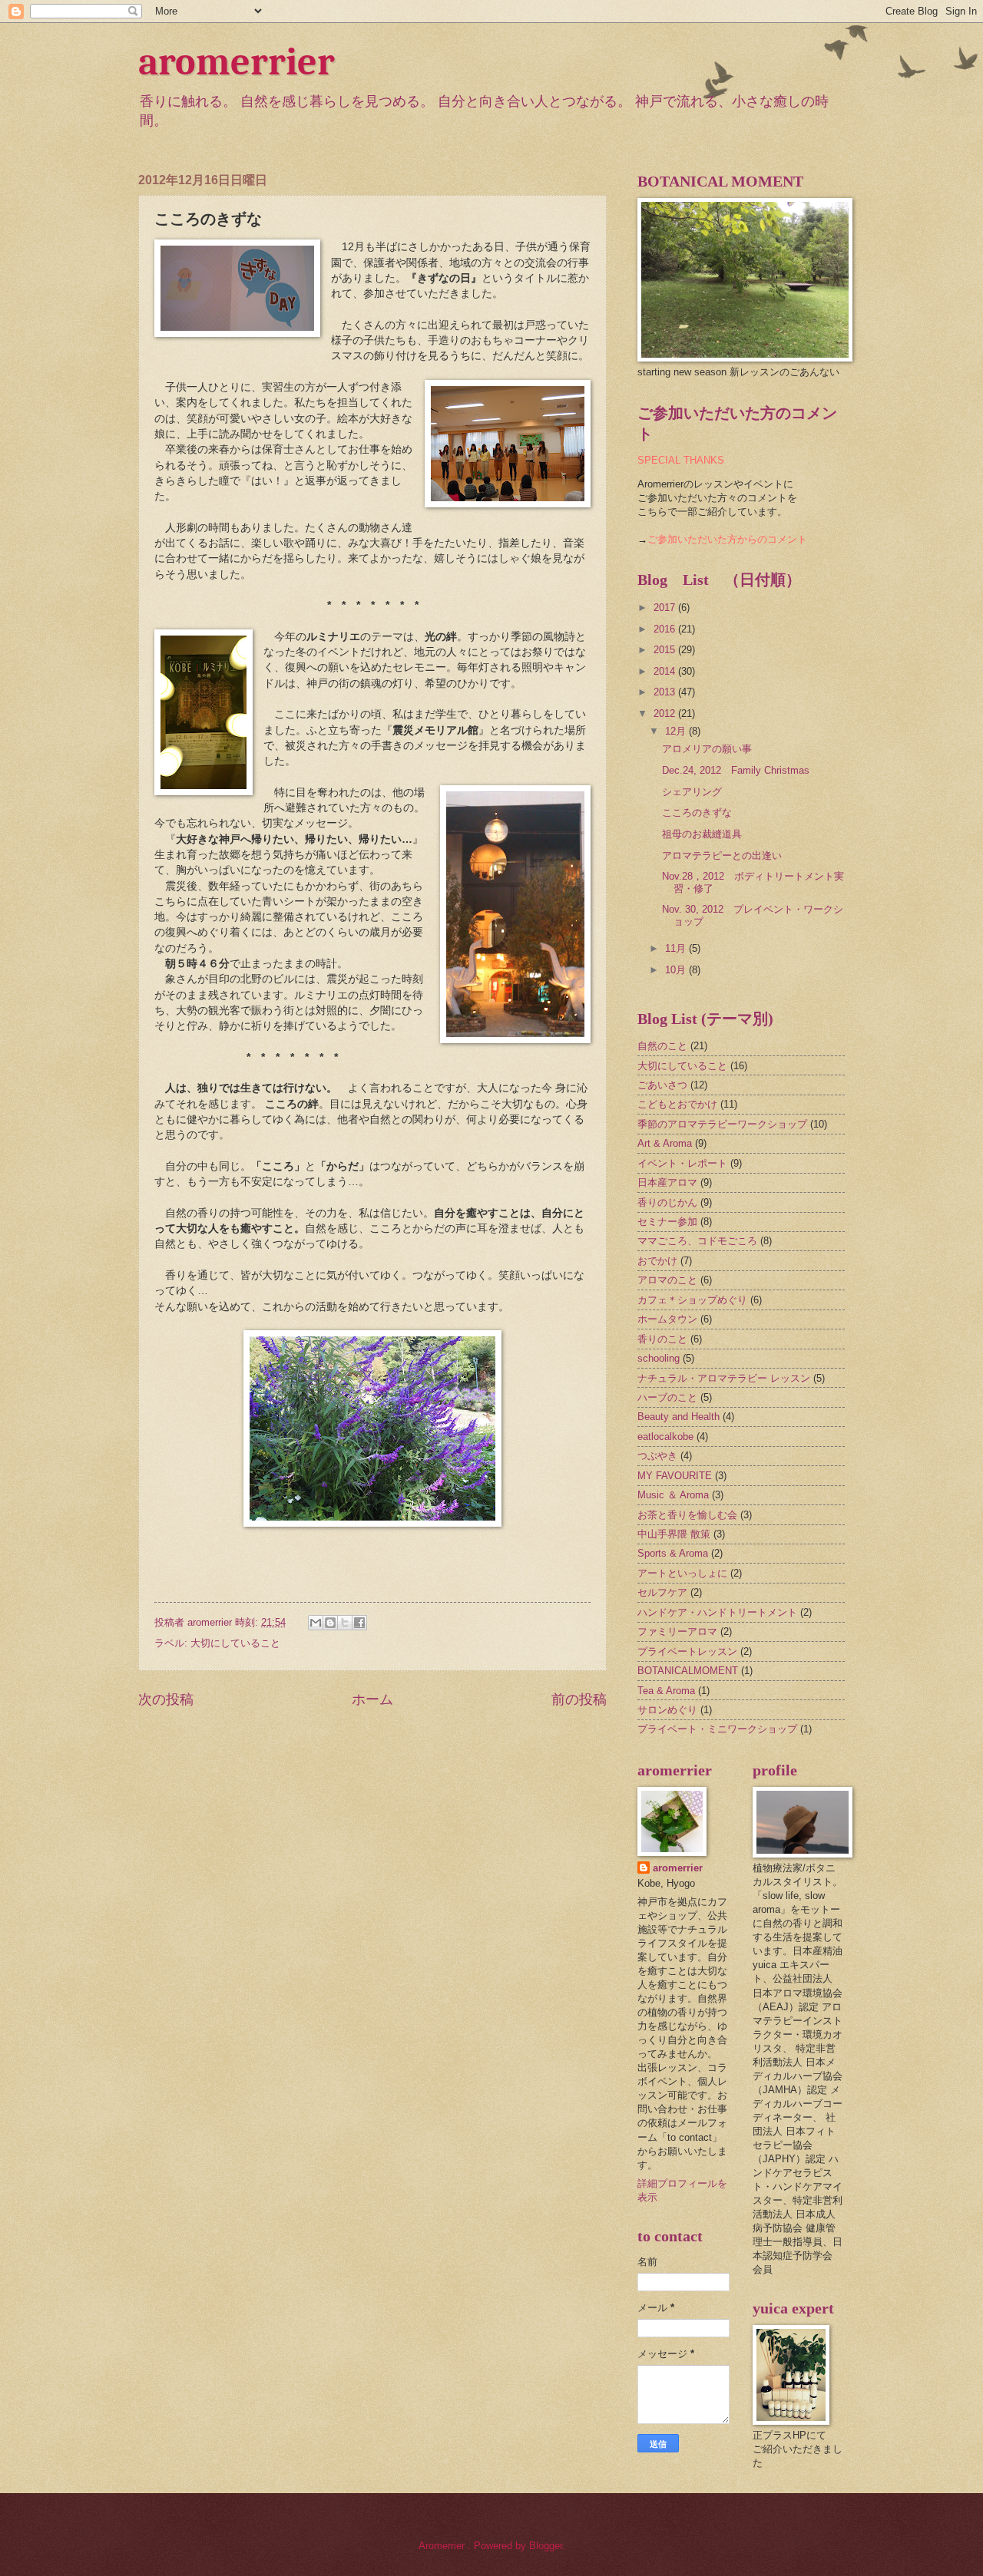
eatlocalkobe (665, 1437)
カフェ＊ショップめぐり (692, 1300)
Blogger (546, 2546)
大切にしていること (235, 1643)
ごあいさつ (662, 1085)
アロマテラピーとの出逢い (722, 855)
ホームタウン (667, 1319)
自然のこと (662, 1046)
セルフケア (662, 1592)
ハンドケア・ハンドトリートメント (717, 1612)
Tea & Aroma (666, 1691)
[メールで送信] (316, 1623)
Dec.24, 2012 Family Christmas (736, 770)
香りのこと (662, 1339)
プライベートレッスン (687, 1651)
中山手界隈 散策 (674, 1534)
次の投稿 (166, 1699)
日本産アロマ (667, 1182)
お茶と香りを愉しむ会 (687, 1515)
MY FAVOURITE (675, 1476)
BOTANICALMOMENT (688, 1671)
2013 (666, 692)
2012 (666, 713)
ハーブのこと (667, 1397)
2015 (666, 650)
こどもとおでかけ (677, 1104)
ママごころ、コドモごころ (697, 1241)
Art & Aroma (665, 1143)
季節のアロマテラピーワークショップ (722, 1124)
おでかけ (657, 1261)
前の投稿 (579, 1699)
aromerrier (237, 62)
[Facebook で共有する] (359, 1623)
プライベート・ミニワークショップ (717, 1729)
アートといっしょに (682, 1573)
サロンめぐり (667, 1710)
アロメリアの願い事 (707, 749)
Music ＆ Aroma (673, 1495)
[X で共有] (345, 1623)
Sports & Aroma (673, 1553)
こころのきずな (697, 812)
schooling (659, 1358)
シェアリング (692, 792)
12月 (677, 731)
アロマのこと (667, 1280)
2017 (666, 608)
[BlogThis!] (330, 1623)
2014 (666, 671)
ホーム (372, 1699)
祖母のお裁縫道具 (702, 834)
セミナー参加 (667, 1222)
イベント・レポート (682, 1163)
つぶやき (657, 1456)
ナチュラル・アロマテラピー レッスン (724, 1378)
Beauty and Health (679, 1417)
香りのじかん (667, 1202)
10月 (677, 970)
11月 (677, 948)
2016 (666, 629)
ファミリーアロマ (677, 1631)
